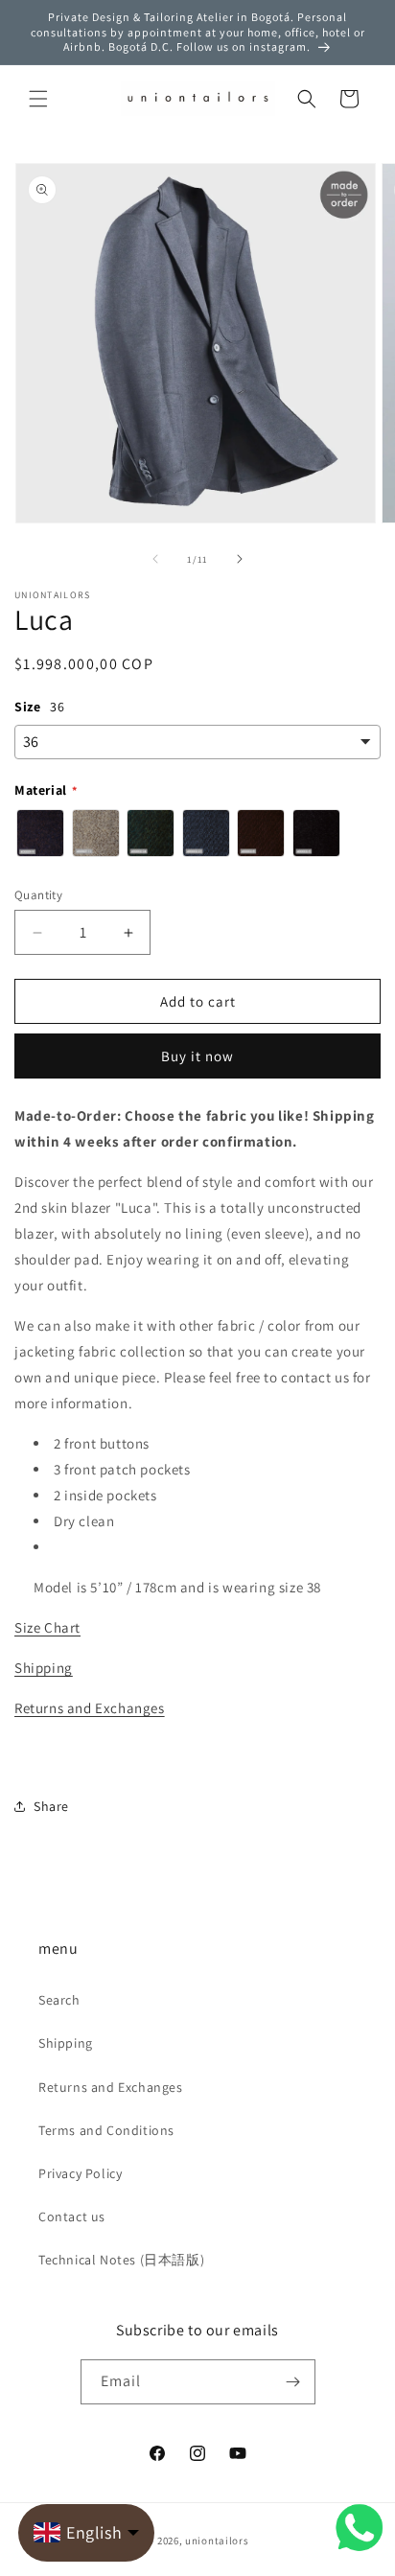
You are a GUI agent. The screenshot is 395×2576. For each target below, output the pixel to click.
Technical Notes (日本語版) (121, 2260)
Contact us (72, 2216)
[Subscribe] (293, 2382)
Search (59, 2000)
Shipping (44, 1668)
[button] (38, 99)
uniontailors (217, 2541)
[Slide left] (155, 559)
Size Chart (47, 1627)
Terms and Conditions (106, 2130)
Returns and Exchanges (90, 1708)
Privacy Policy (80, 2173)
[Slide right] (240, 559)
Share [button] (51, 1806)
